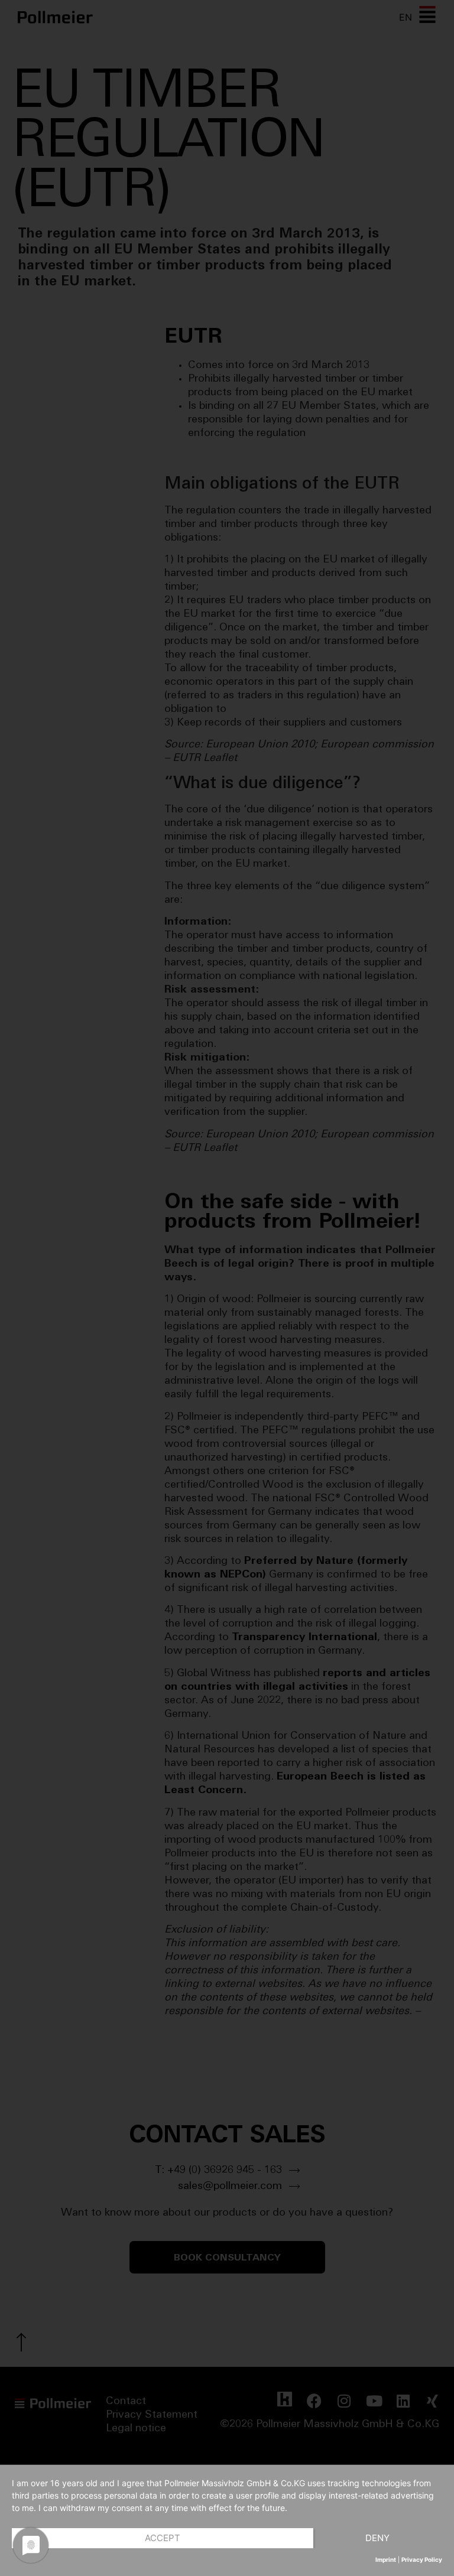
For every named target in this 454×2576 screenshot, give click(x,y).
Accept (163, 2538)
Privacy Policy (422, 2559)
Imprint (386, 2559)
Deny (377, 2538)
